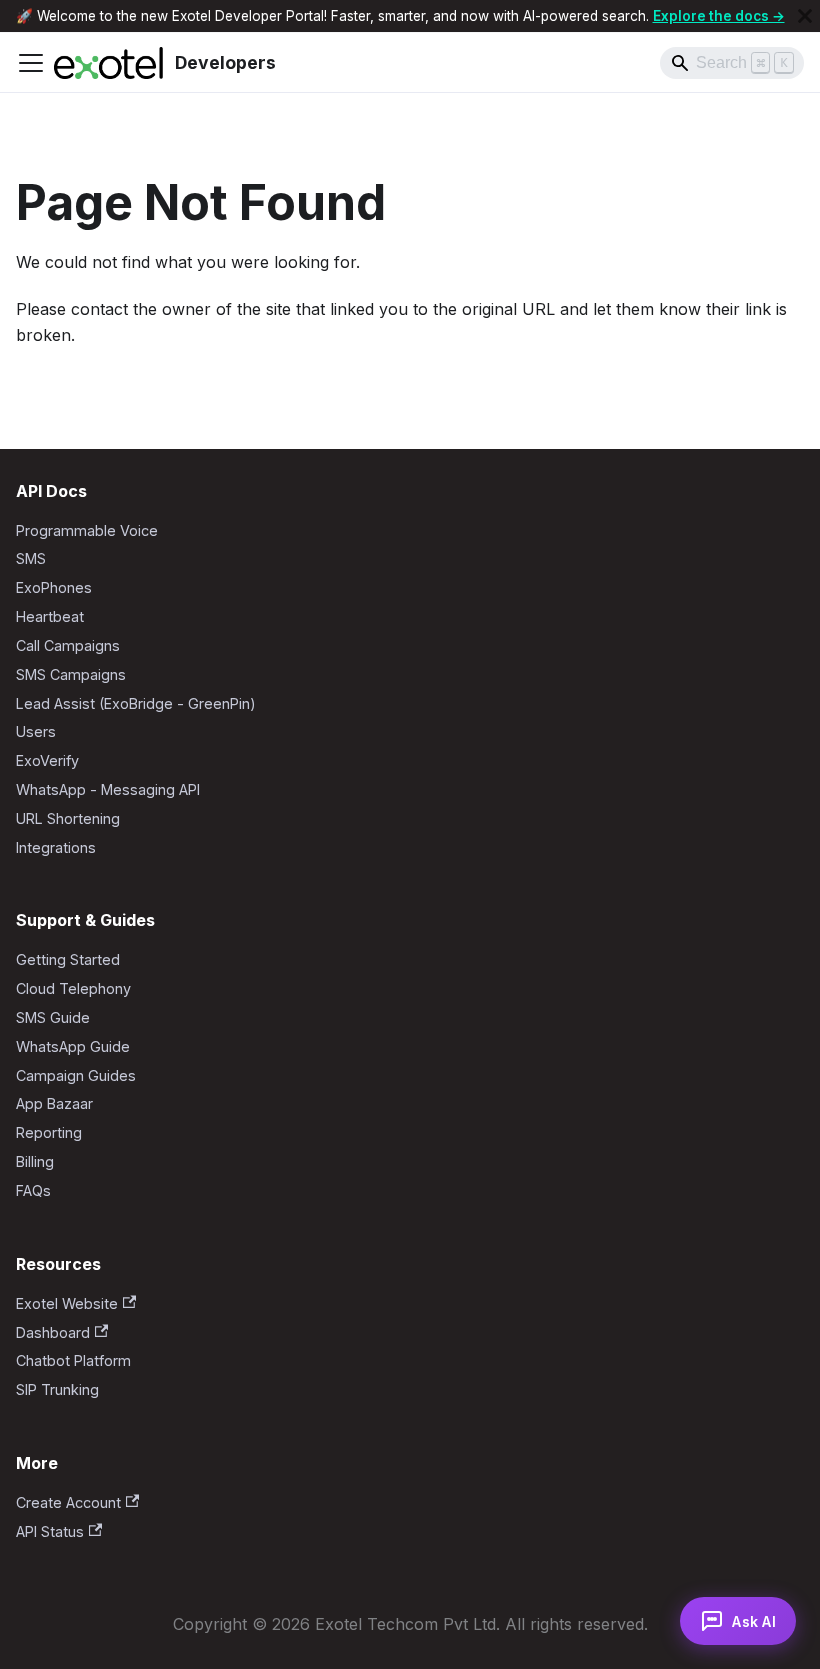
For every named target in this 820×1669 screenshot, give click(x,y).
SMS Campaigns (71, 674)
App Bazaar (54, 1103)
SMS (31, 558)
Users (36, 731)
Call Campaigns (68, 645)
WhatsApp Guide (73, 1046)
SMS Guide (53, 1017)
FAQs (33, 1190)
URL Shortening (68, 818)
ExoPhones (54, 587)
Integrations (56, 847)
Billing (35, 1161)
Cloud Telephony (73, 988)
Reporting (49, 1132)
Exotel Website (67, 1303)
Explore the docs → (719, 16)
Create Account (68, 1502)
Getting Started (68, 959)
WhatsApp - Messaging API (108, 789)
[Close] (805, 16)
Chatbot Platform (73, 1360)
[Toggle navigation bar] (31, 63)
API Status (50, 1531)
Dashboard (53, 1332)
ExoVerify (47, 760)
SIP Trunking (57, 1389)
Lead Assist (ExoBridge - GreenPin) (136, 703)
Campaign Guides (76, 1075)
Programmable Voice (87, 530)
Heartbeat (50, 616)
